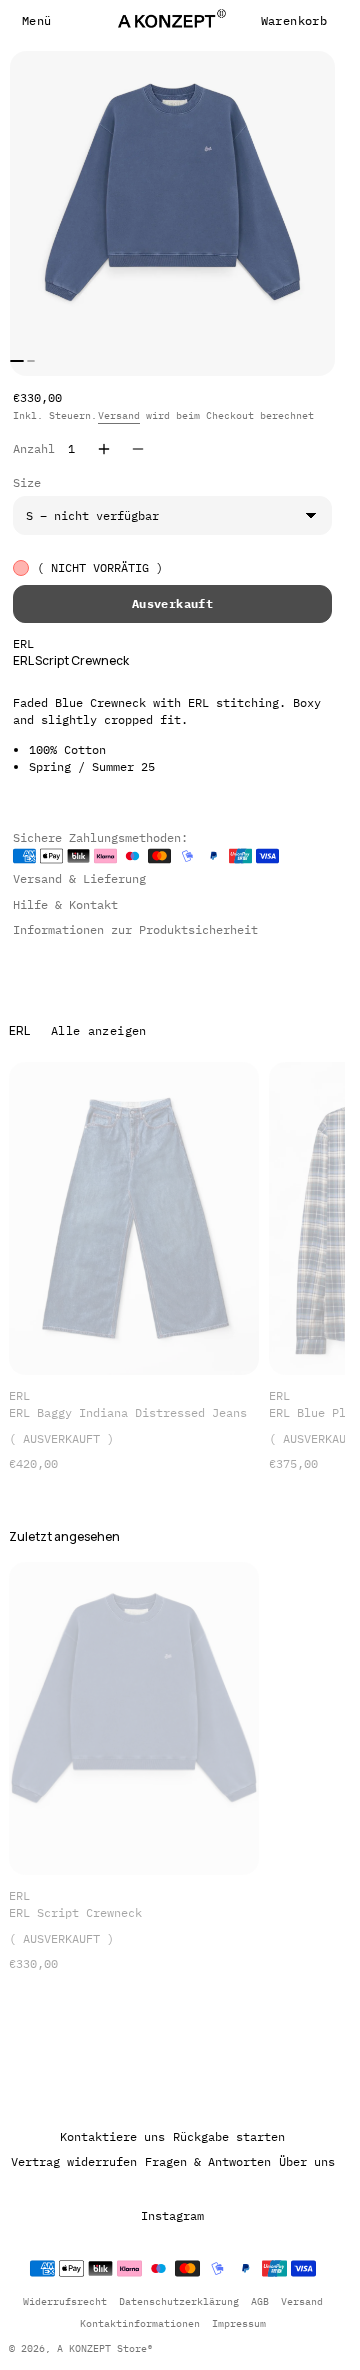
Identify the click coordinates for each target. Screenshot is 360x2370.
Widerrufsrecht (65, 2301)
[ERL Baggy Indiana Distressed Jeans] (134, 1218)
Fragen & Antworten (208, 2161)
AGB (260, 2301)
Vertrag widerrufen (74, 2161)
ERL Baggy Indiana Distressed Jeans (128, 1412)
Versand (119, 415)
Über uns (307, 2161)
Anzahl (34, 448)
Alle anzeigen (99, 1030)
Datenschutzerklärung (179, 2301)
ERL (23, 643)
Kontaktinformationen (140, 2323)
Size (27, 482)
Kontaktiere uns (112, 2136)
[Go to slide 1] (16, 361)
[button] (36, 21)
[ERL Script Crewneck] (134, 1718)
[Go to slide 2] (31, 361)
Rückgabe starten (229, 2136)
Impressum (239, 2323)
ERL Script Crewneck (75, 1912)
